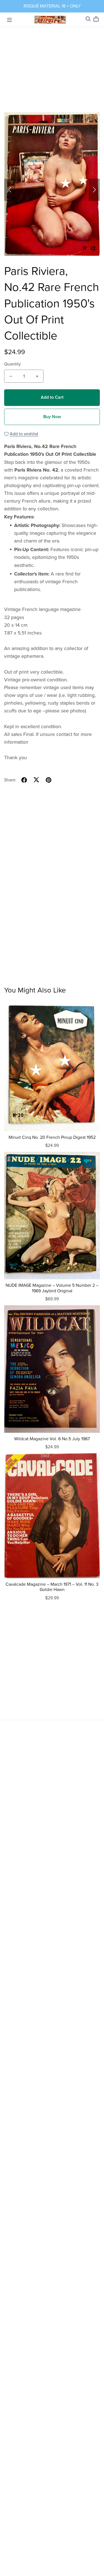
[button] (10, 190)
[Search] (88, 19)
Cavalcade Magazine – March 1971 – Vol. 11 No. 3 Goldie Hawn (52, 1587)
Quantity (12, 364)
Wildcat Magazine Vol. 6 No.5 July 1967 (52, 1439)
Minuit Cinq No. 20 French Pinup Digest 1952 (52, 1137)
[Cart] (98, 19)
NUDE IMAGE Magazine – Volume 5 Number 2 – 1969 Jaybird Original (52, 1288)
